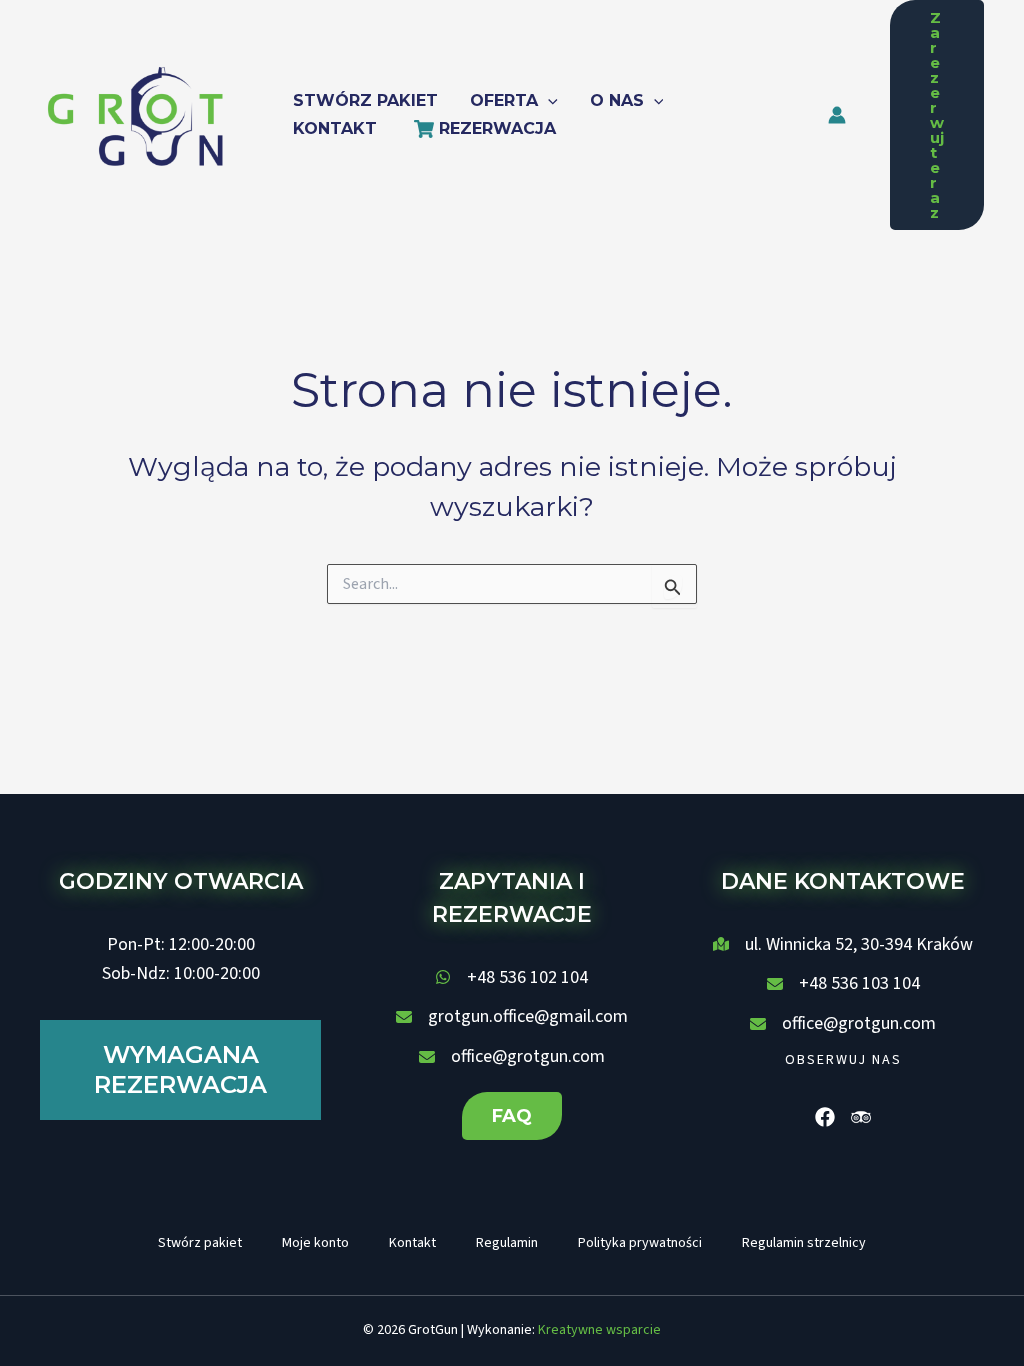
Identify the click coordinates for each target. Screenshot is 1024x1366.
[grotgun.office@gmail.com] (512, 1017)
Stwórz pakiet (200, 1243)
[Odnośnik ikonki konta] (837, 115)
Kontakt (412, 1243)
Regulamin (507, 1243)
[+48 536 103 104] (843, 984)
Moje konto (315, 1243)
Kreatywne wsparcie (599, 1330)
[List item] (825, 1117)
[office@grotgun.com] (512, 1057)
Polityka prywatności (640, 1243)
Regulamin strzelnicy (804, 1243)
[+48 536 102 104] (511, 978)
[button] (548, 101)
